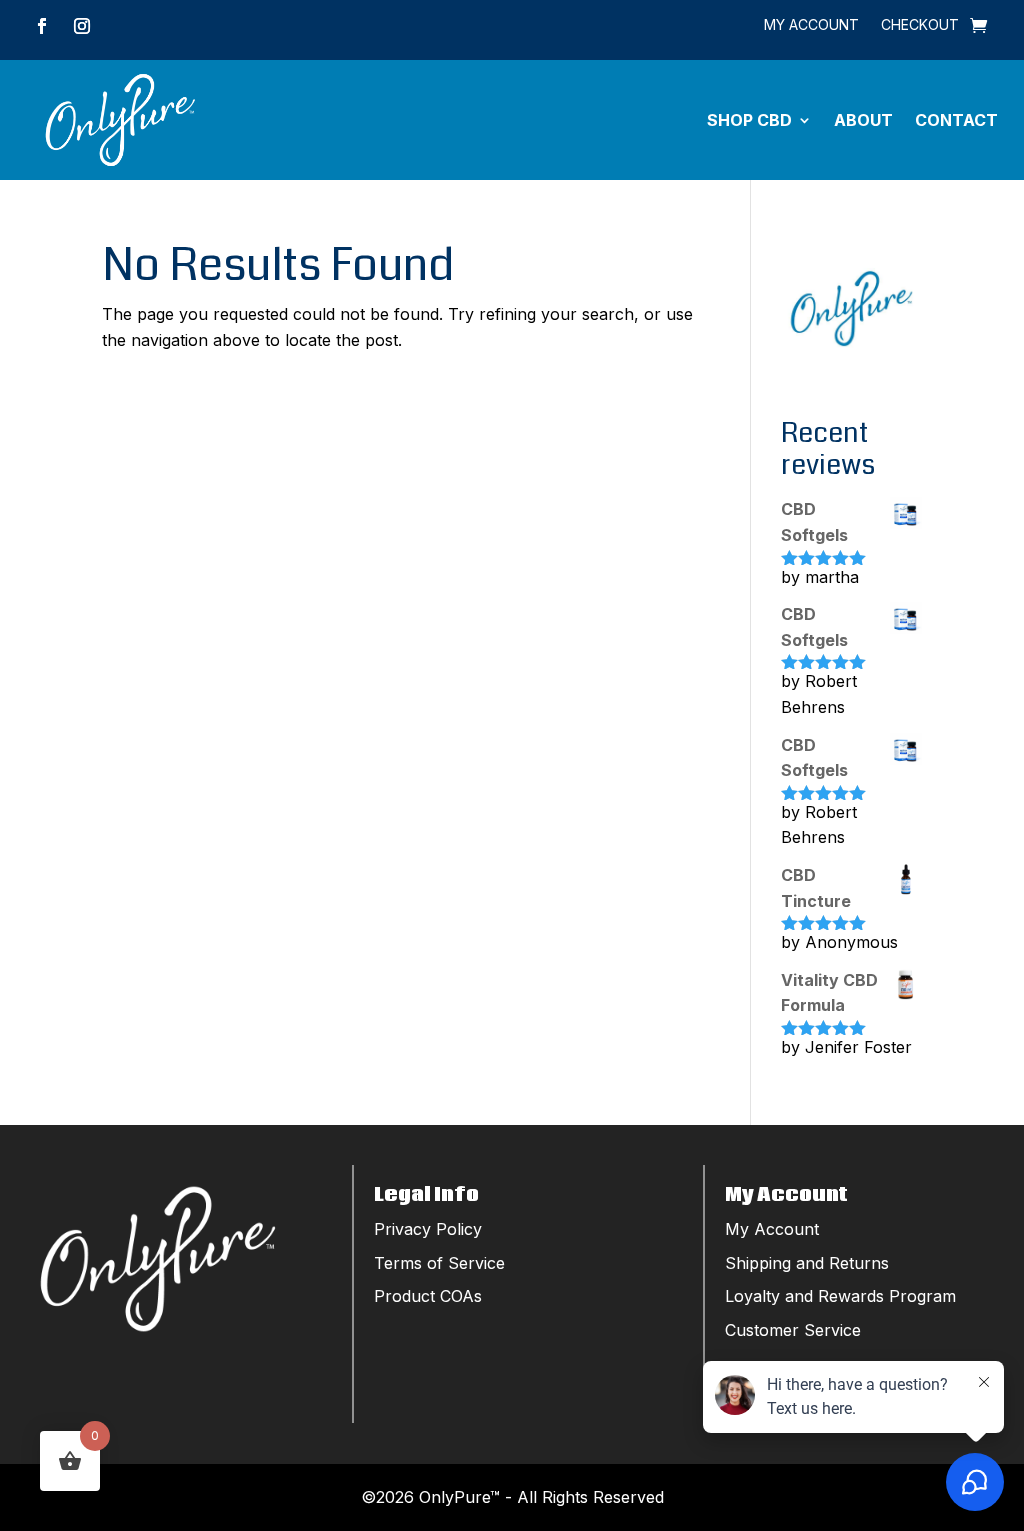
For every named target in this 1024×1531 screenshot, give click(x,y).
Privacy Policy (428, 1229)
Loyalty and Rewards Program (840, 1296)
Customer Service (793, 1330)
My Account (811, 25)
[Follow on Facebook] (42, 26)
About (863, 120)
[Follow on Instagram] (82, 26)
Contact (956, 120)
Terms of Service (439, 1263)
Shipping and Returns (807, 1263)
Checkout (920, 25)
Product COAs (428, 1296)
